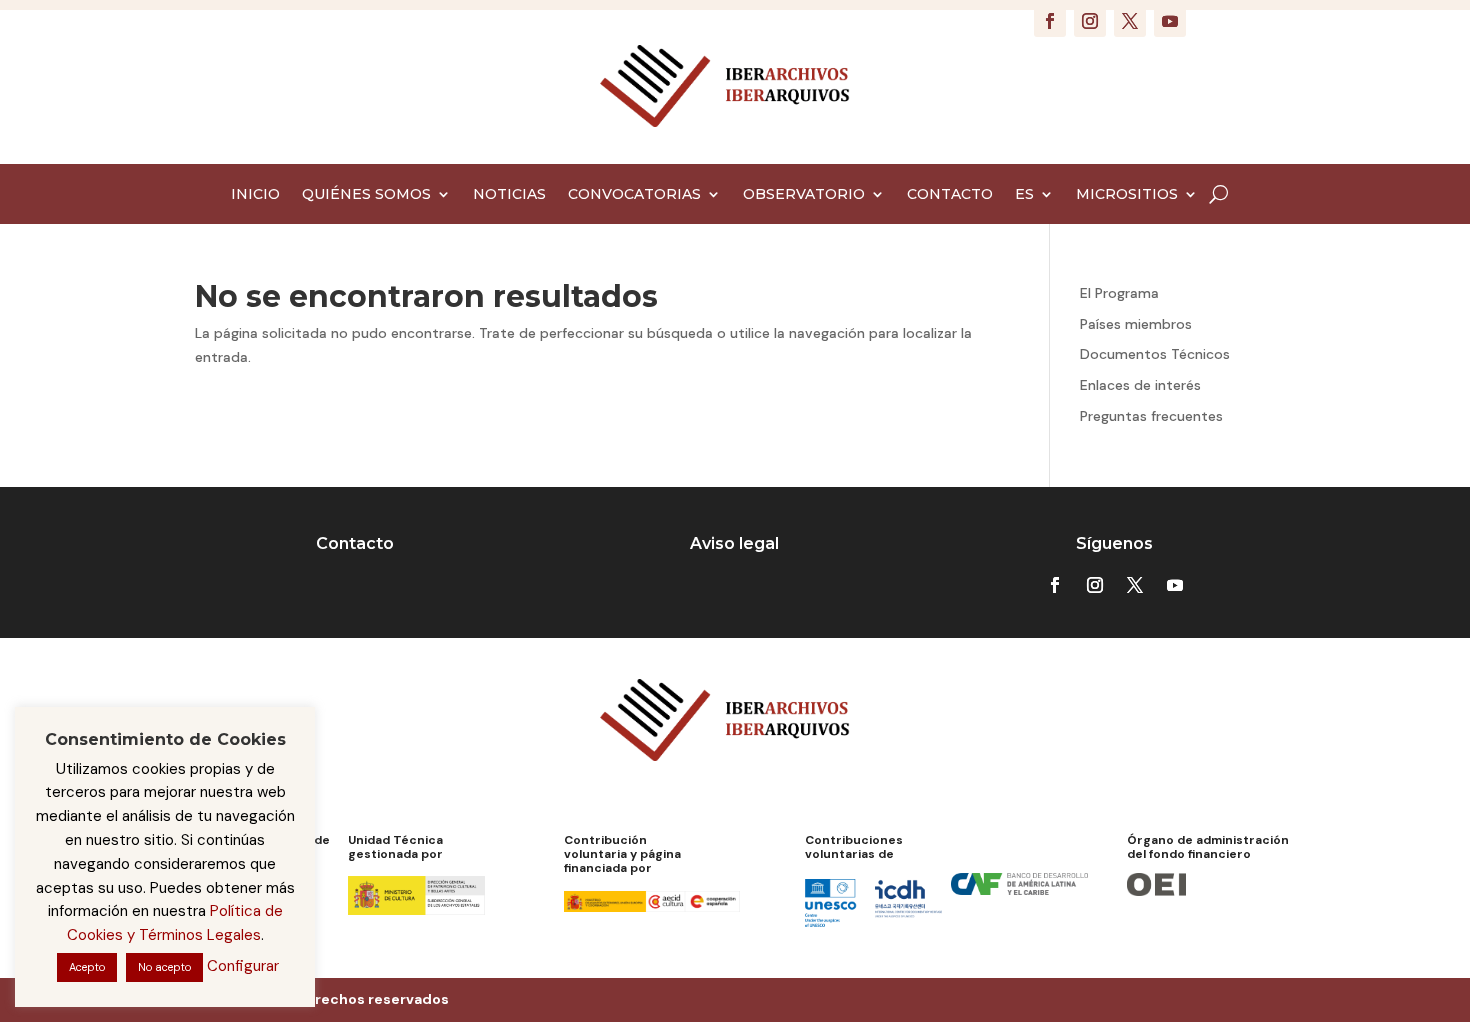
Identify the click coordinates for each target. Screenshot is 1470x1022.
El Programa (1119, 293)
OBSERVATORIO (804, 195)
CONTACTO (950, 195)
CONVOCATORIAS (634, 195)
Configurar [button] (243, 966)
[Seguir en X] (1130, 21)
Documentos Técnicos (1155, 354)
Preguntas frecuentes (1151, 416)
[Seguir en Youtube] (1170, 21)
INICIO (255, 195)
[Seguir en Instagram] (1090, 21)
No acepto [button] (164, 967)
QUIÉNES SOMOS (366, 195)
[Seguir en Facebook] (1050, 21)
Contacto (355, 543)
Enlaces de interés (1140, 385)
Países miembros (1136, 324)
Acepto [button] (87, 967)
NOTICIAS (509, 195)
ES (1024, 195)
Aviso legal (734, 543)
